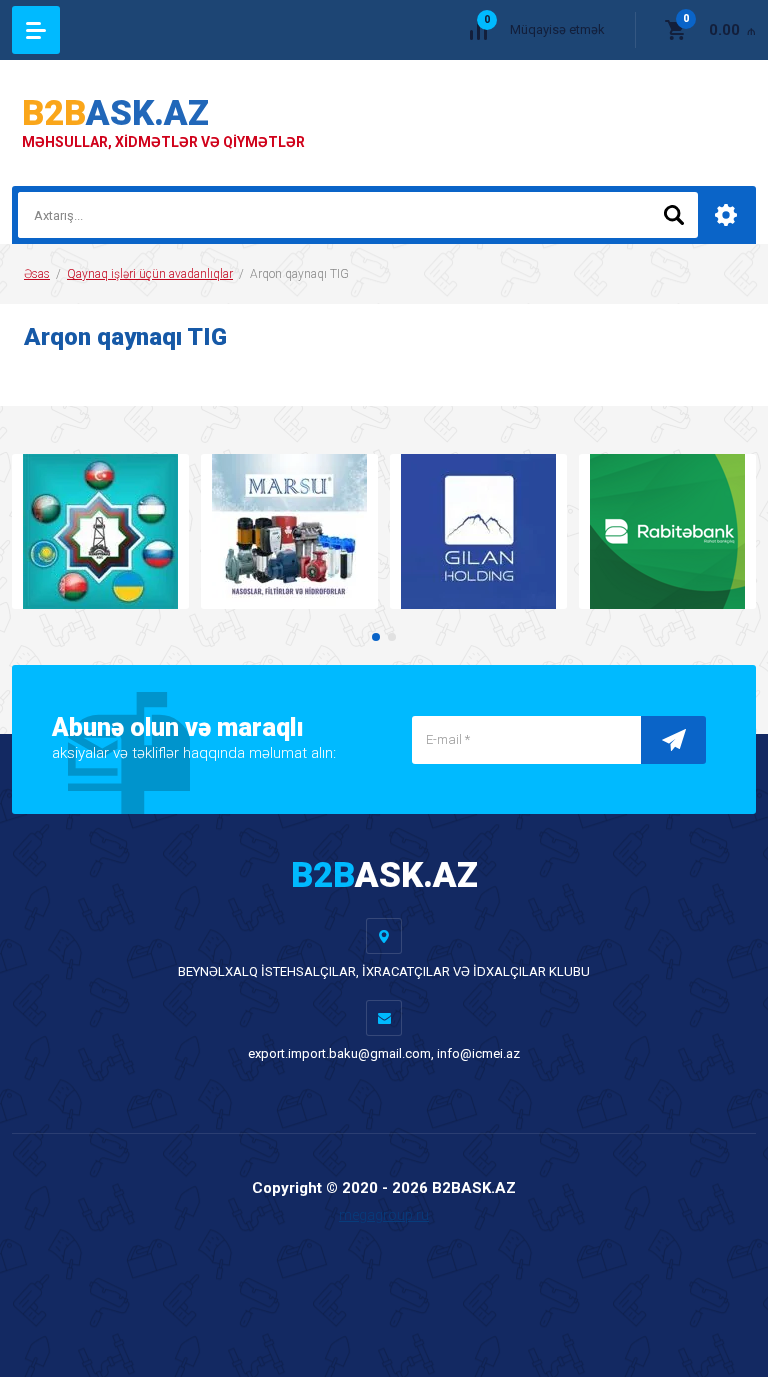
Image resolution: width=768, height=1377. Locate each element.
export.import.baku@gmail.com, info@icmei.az (384, 1053)
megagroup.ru (384, 1215)
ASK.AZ (115, 113)
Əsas (37, 274)
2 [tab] (392, 637)
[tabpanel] (100, 531)
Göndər (673, 740)
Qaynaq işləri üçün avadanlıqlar (150, 274)
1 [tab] (376, 637)
